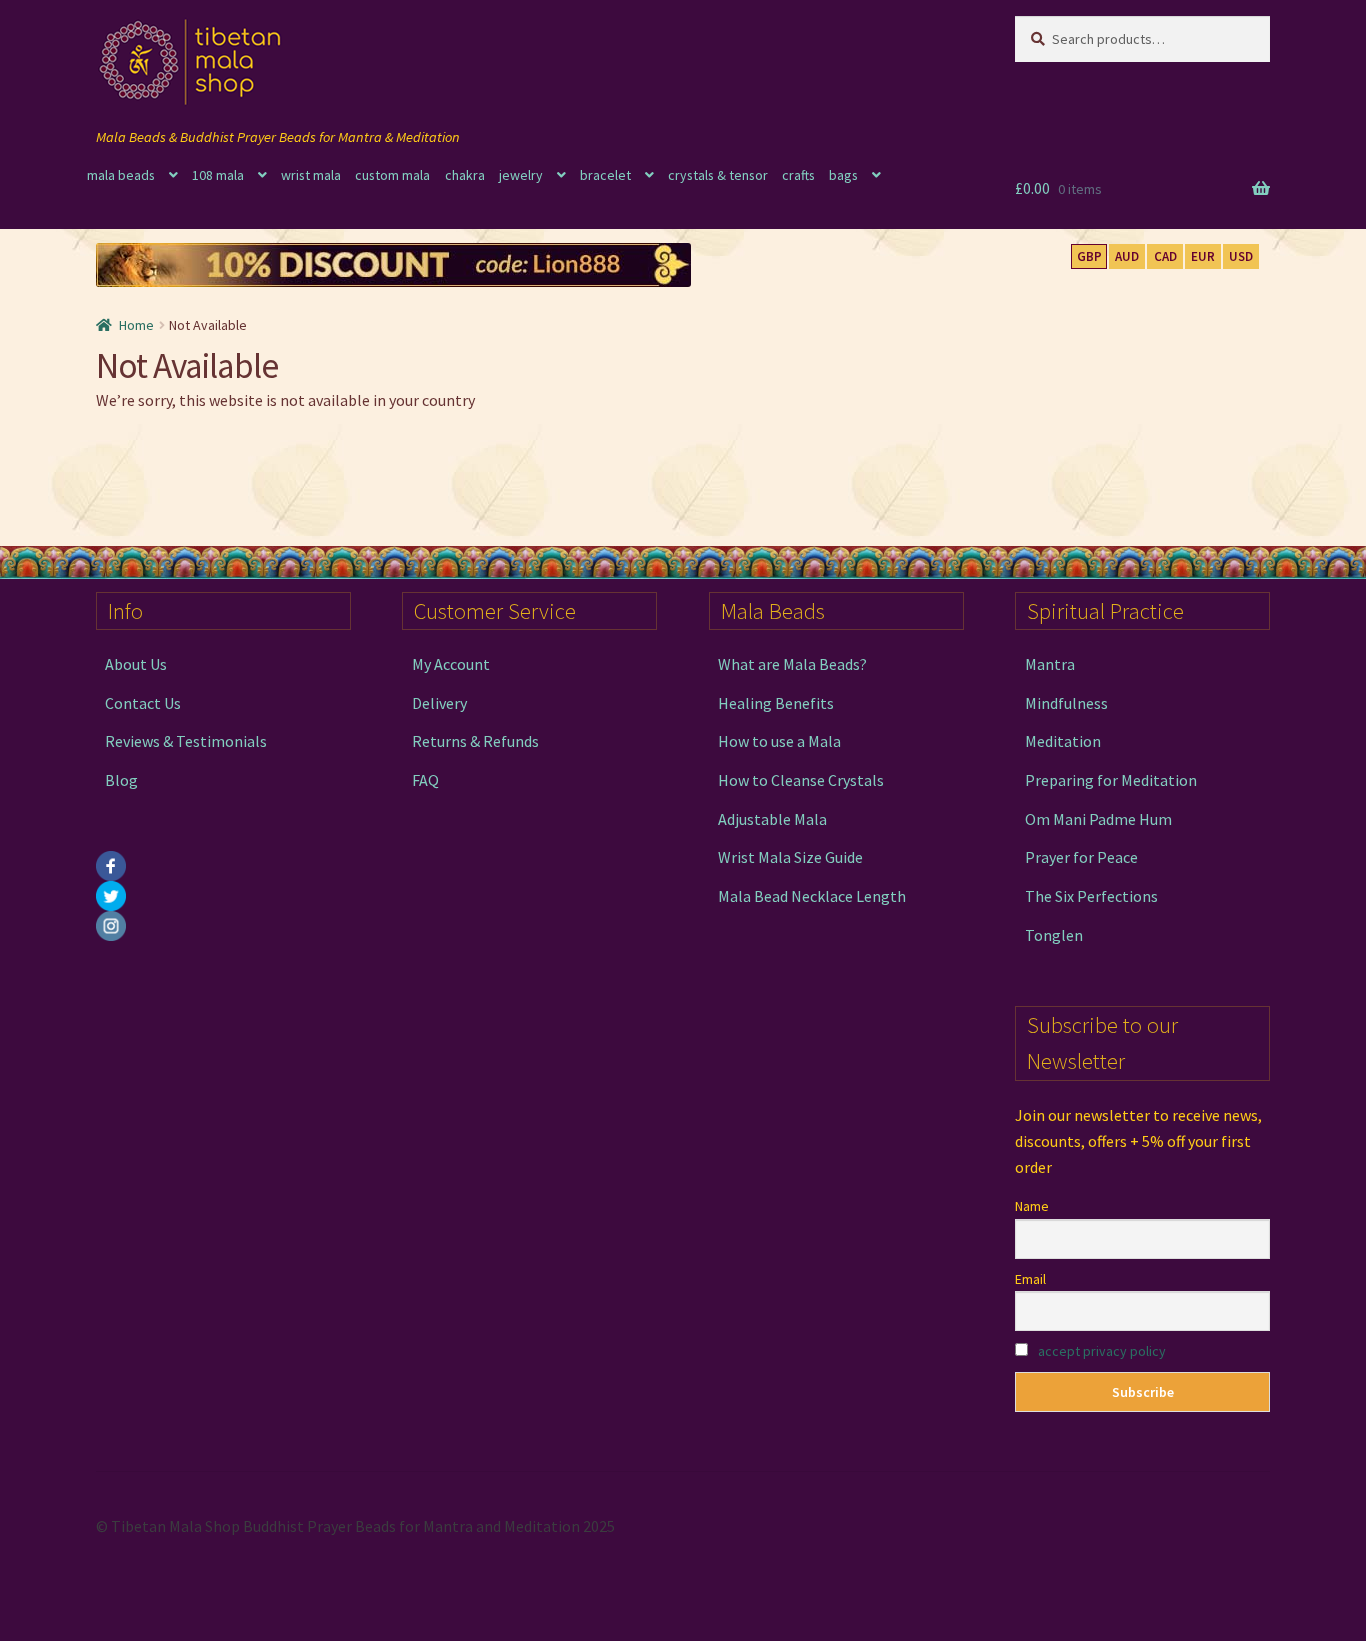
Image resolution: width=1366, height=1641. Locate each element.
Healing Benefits (776, 703)
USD (1241, 256)
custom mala (392, 175)
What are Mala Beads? (792, 664)
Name (1032, 1206)
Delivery (439, 703)
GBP (1089, 256)
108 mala (218, 175)
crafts (798, 175)
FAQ (425, 780)
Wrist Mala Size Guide (790, 857)
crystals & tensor (718, 175)
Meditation (1063, 741)
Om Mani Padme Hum (1098, 819)
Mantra (1050, 664)
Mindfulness (1066, 703)
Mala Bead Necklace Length (812, 896)
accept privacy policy (1102, 1351)
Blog (121, 780)
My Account (451, 664)
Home (136, 325)
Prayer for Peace (1081, 857)
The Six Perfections (1091, 896)
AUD (1127, 256)
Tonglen (1054, 935)
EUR (1203, 256)
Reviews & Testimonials (186, 741)
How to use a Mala (779, 741)
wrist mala (311, 175)
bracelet (605, 175)
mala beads (121, 175)
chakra (465, 175)
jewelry (521, 175)
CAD (1165, 256)
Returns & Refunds (475, 741)
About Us (136, 664)
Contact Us (143, 703)
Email (1030, 1279)
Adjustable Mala (772, 819)
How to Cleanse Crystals (801, 780)
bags (843, 175)
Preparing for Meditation (1111, 780)
